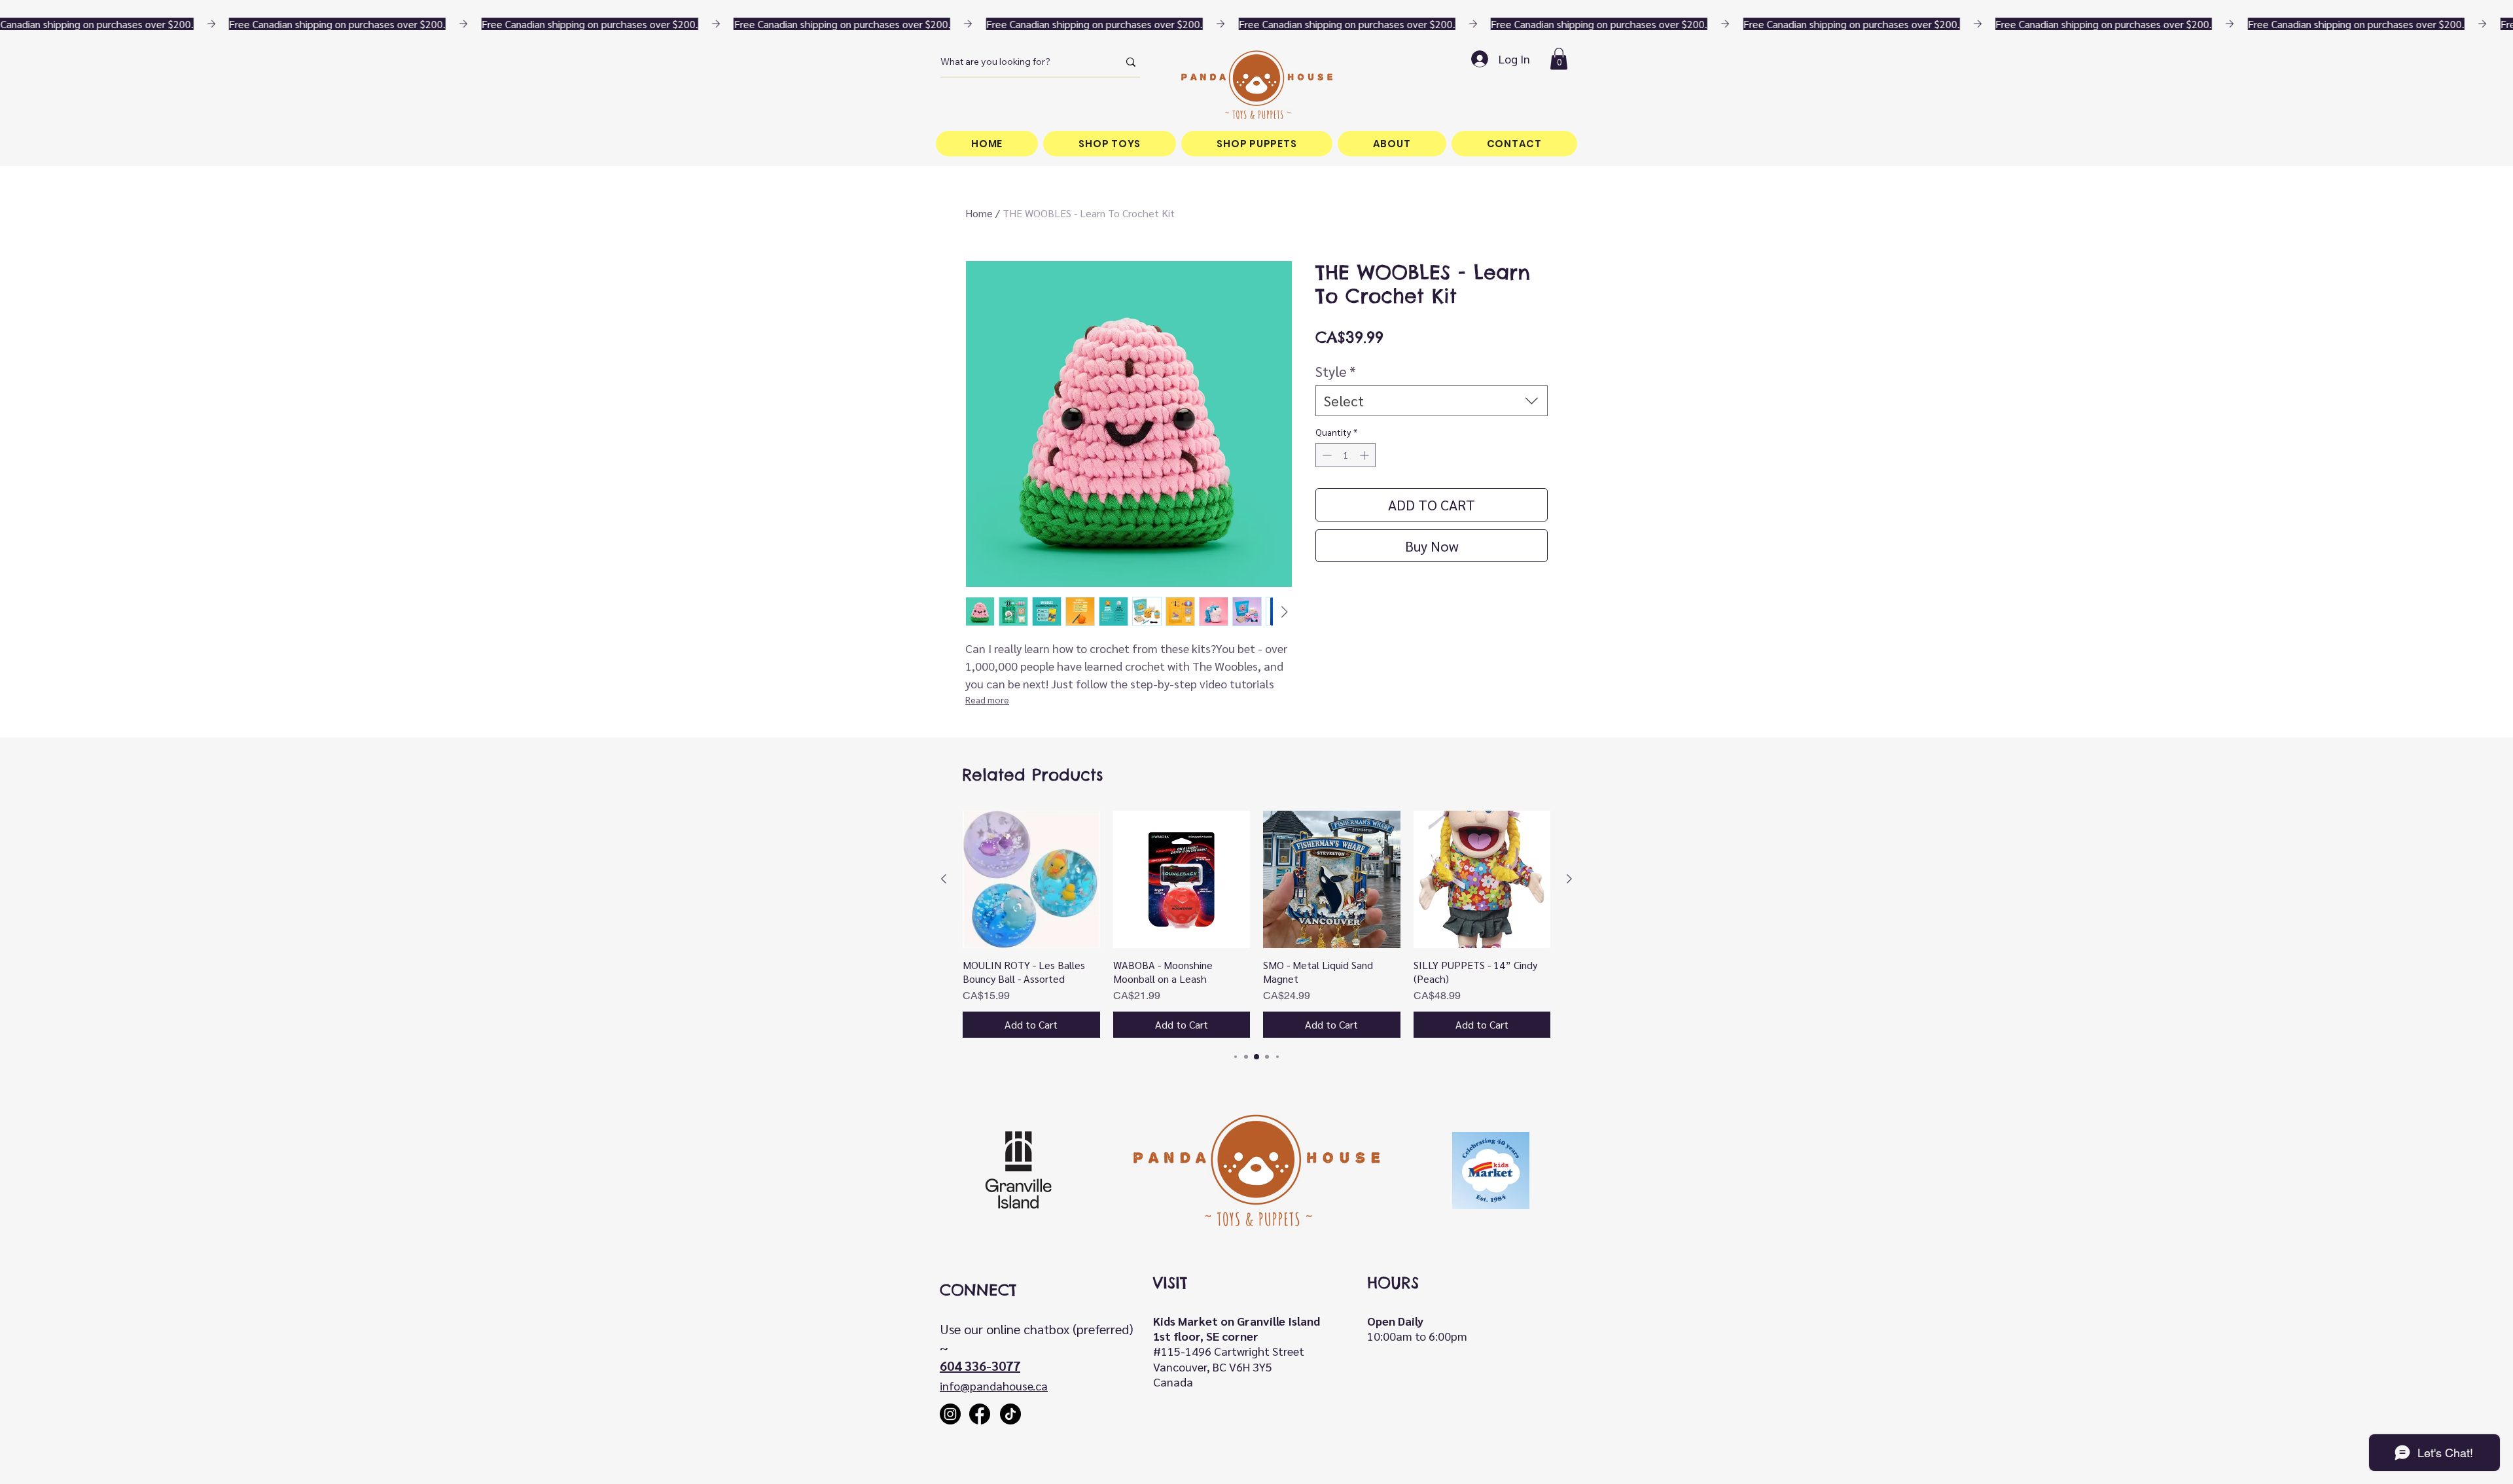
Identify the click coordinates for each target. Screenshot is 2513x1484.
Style (1336, 371)
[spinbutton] (1346, 455)
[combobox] (1432, 401)
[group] (1256, 924)
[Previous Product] (944, 879)
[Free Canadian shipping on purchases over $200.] (1256, 24)
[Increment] (1365, 455)
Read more (987, 699)
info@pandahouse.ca (994, 1386)
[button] (1559, 59)
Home (979, 213)
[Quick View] (1031, 879)
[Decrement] (1326, 455)
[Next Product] (1569, 879)
